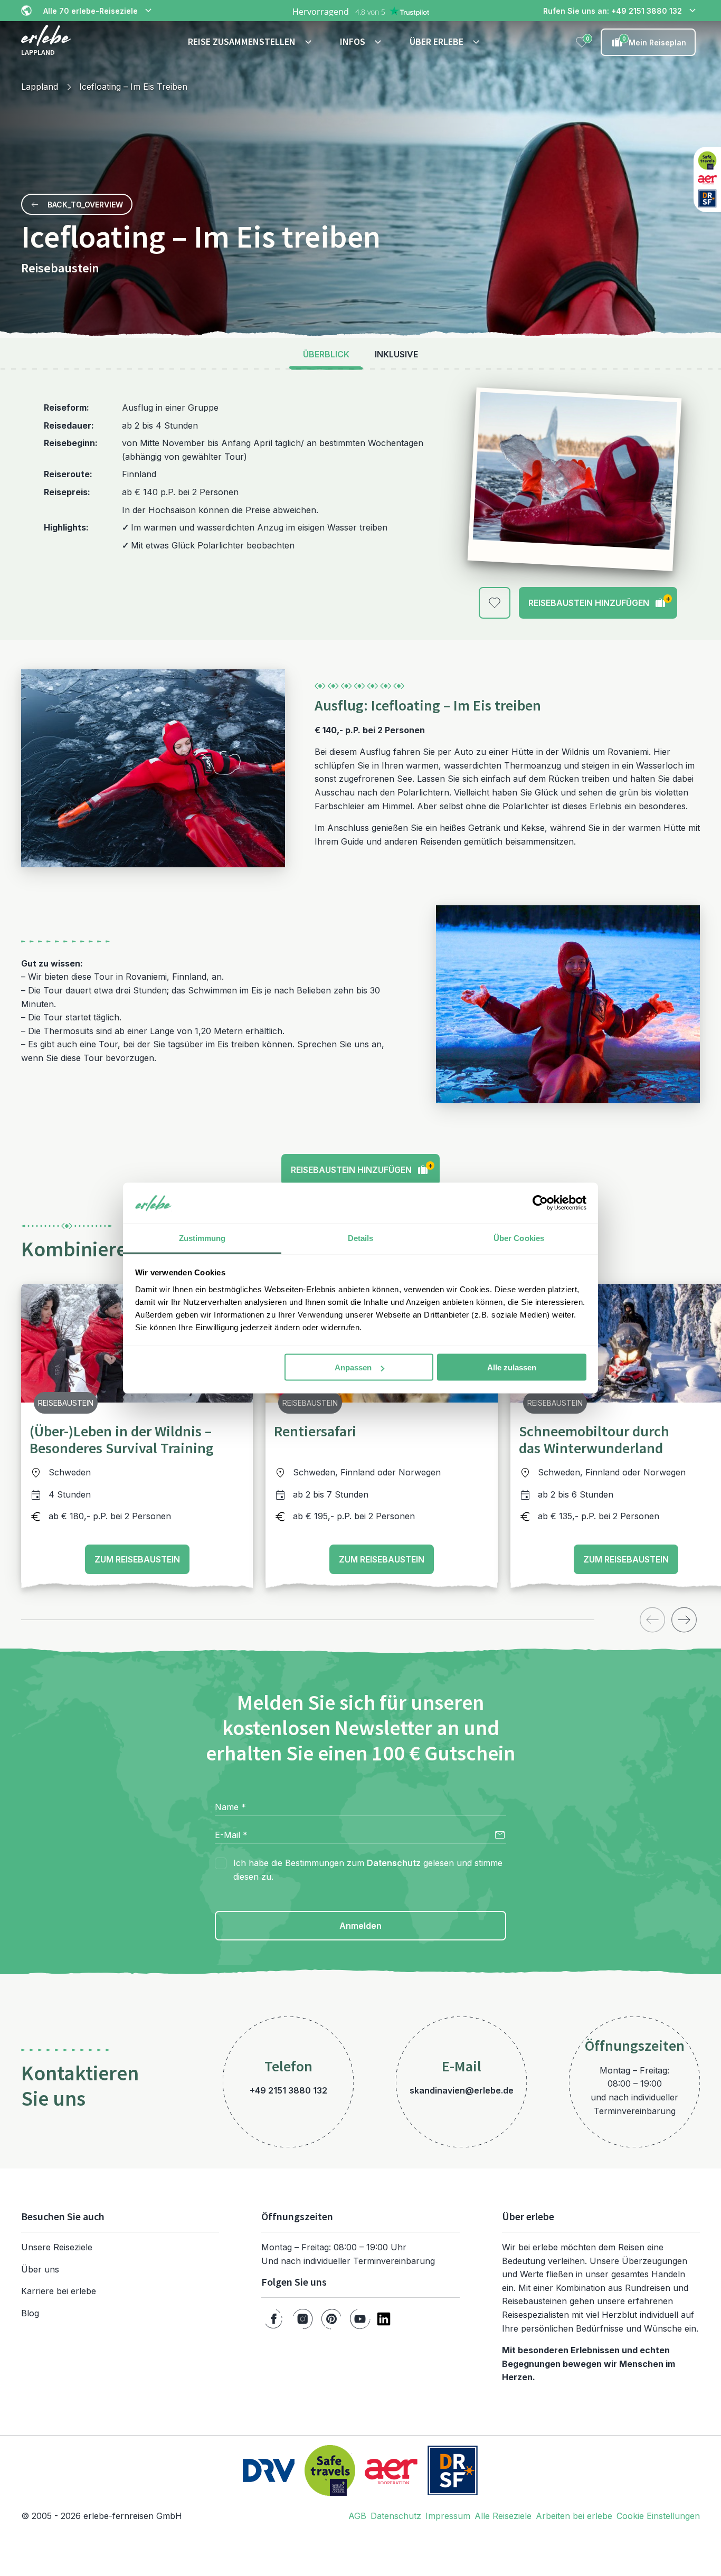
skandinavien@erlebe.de (462, 2090)
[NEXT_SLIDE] (684, 1620)
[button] (251, 42)
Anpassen (353, 1367)
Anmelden (360, 1926)
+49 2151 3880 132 (288, 2090)
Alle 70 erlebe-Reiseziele (91, 11)
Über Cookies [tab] (519, 1238)
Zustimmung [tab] (202, 1238)
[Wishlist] (582, 42)
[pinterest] (331, 2319)
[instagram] (303, 2319)
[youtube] (360, 2319)
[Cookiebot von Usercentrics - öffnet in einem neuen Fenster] (540, 1203)
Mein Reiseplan (654, 41)
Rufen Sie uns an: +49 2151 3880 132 (613, 11)
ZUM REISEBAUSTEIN (137, 1559)
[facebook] (274, 2319)
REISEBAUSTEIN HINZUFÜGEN (599, 601)
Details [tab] (361, 1238)
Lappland (40, 87)
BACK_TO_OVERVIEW (85, 205)
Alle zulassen (512, 1367)
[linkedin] (384, 2319)
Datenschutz (394, 1863)
